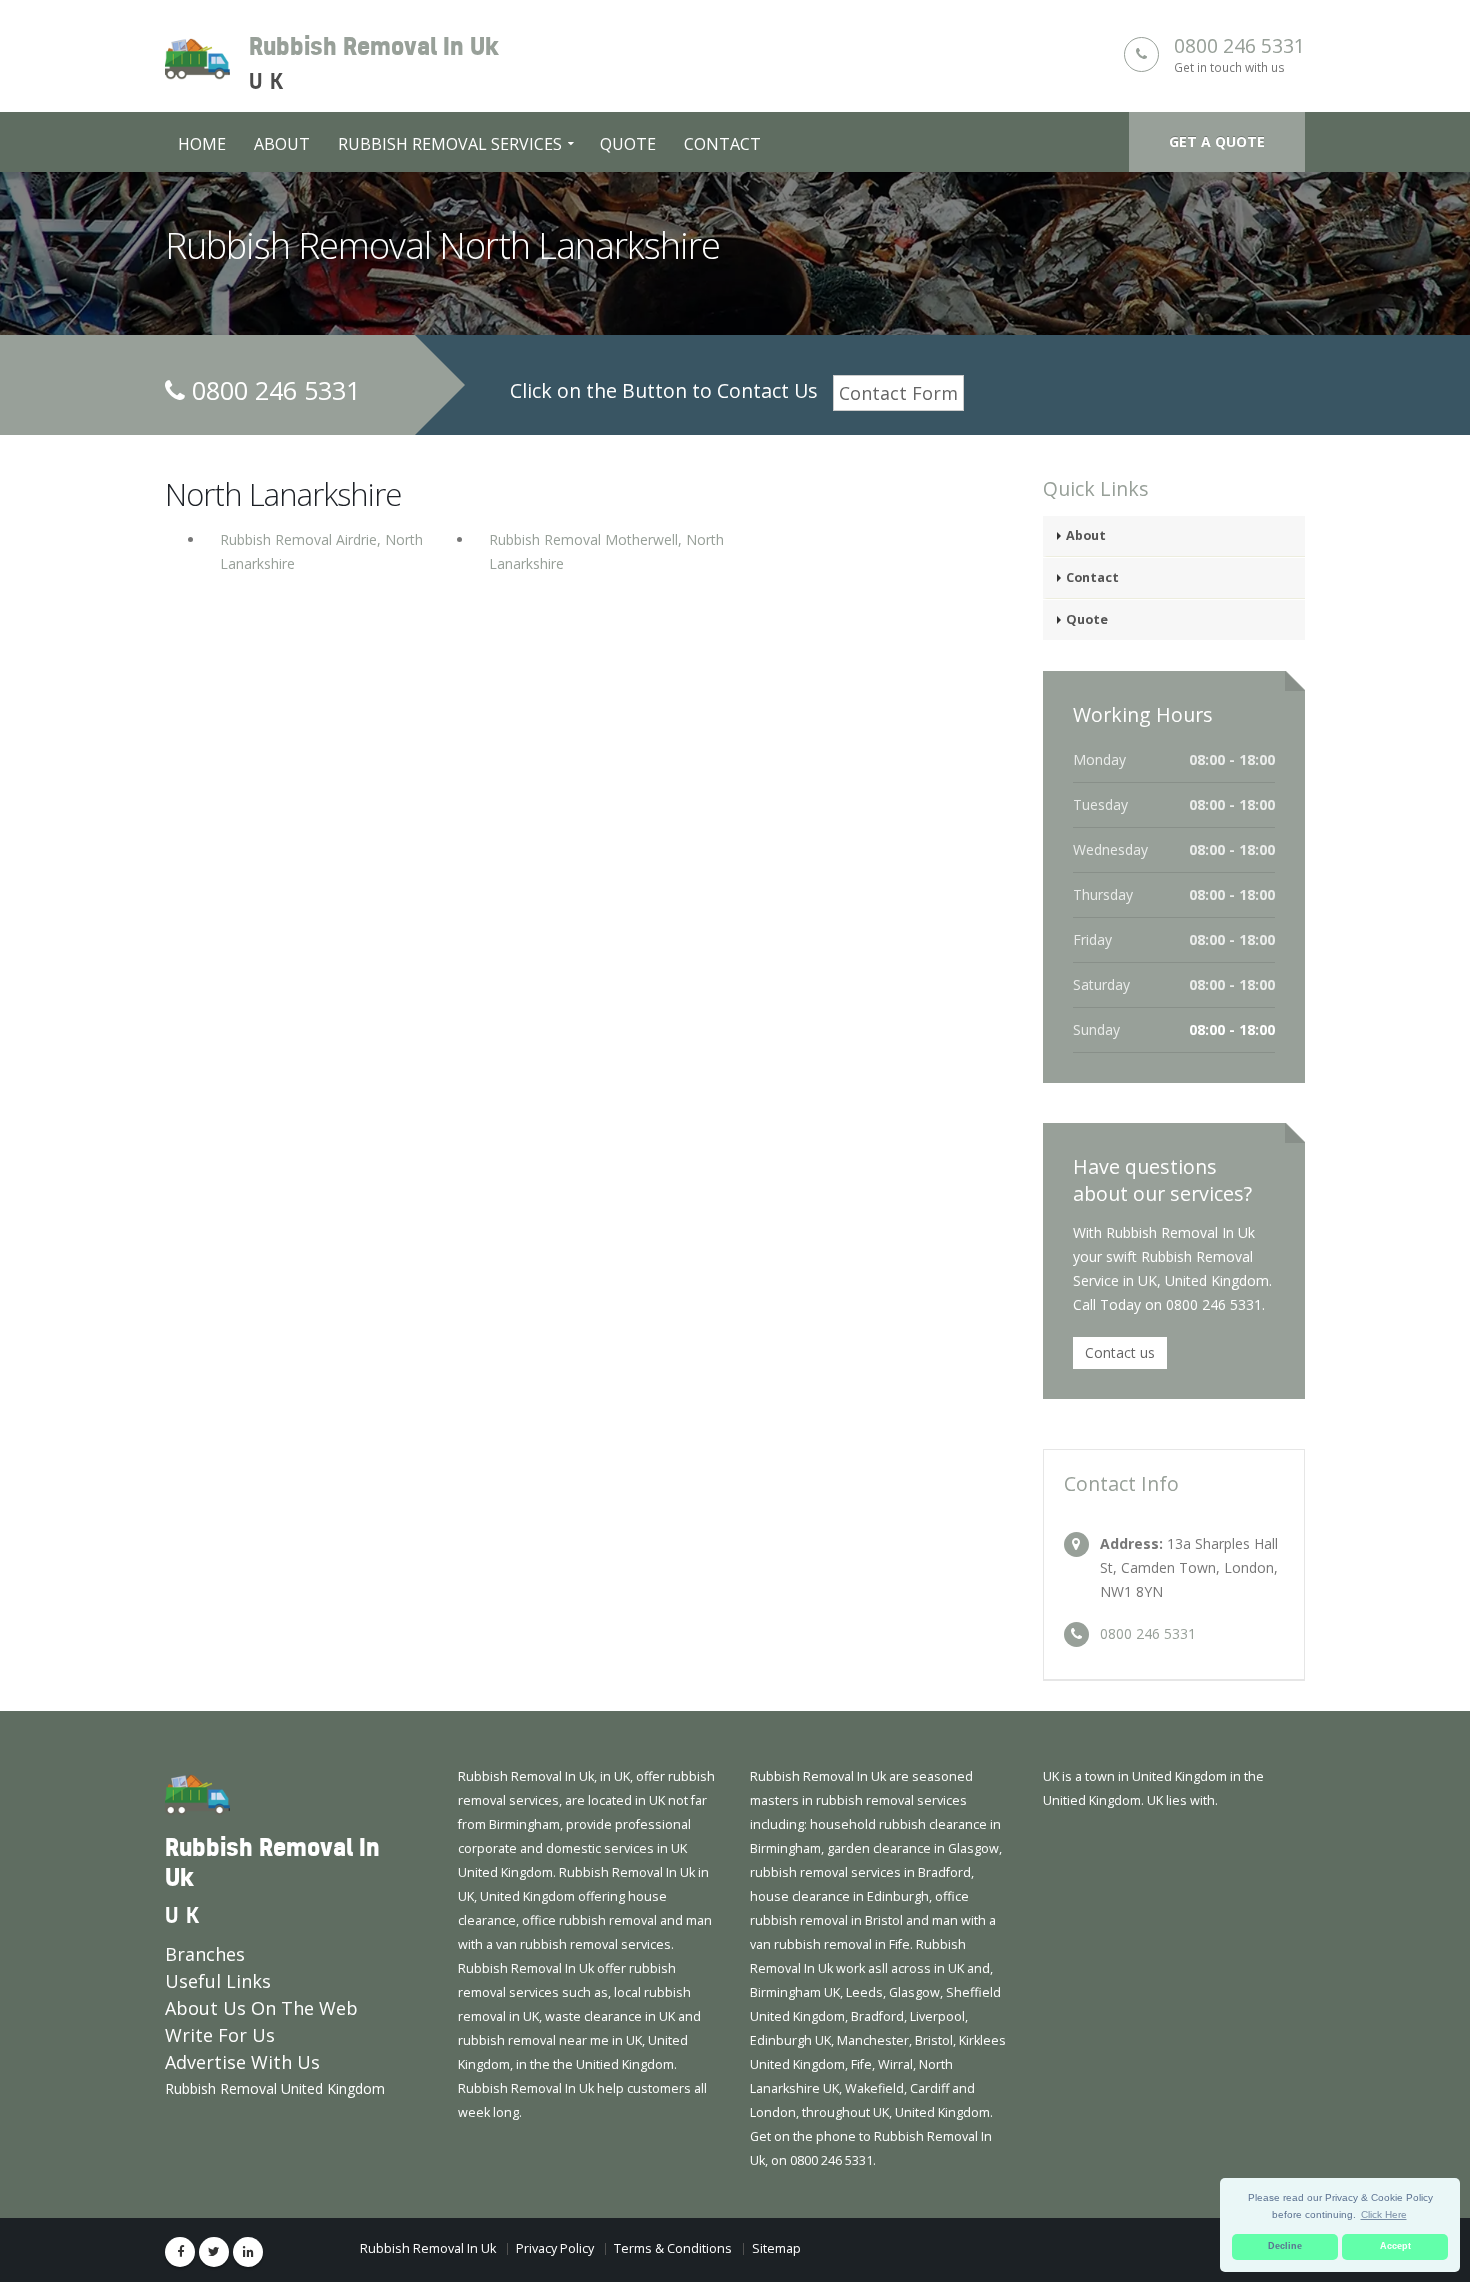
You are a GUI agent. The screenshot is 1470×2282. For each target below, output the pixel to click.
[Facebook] (180, 2252)
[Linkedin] (248, 2252)
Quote (628, 144)
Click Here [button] (1384, 2214)
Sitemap (776, 2248)
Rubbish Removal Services (450, 144)
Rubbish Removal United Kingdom (275, 2088)
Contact (722, 144)
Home (202, 144)
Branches (205, 1954)
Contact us (1120, 1352)
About (282, 144)
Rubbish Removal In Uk (428, 2248)
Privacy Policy (555, 2248)
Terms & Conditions (673, 2248)
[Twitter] (214, 2252)
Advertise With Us (242, 2062)
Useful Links (218, 1981)
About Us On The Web (261, 2008)
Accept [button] (1395, 2246)
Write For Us (220, 2035)
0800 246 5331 (1239, 45)
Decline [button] (1285, 2246)
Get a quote (1217, 141)
